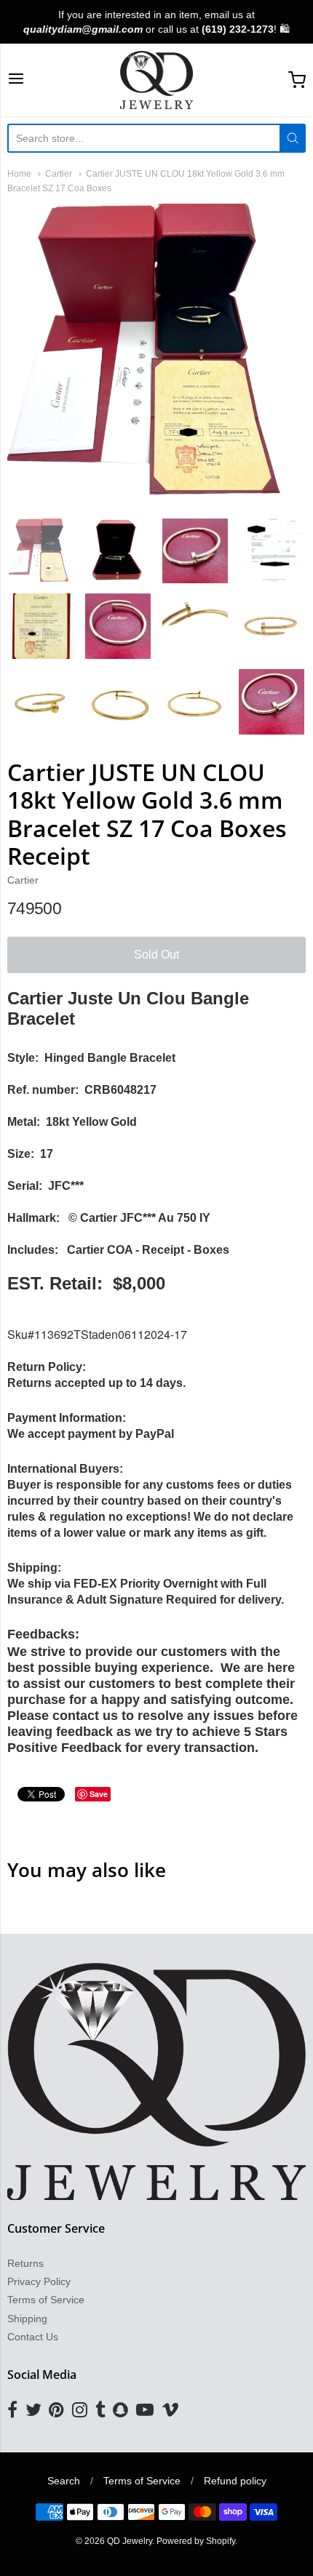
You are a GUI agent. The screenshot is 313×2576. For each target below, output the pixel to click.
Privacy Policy (39, 2281)
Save (99, 1794)
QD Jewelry (130, 2541)
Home (19, 174)
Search (64, 2481)
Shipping (27, 2319)
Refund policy (235, 2481)
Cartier (59, 174)
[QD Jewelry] (157, 80)
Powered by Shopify (196, 2541)
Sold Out (156, 955)
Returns (25, 2263)
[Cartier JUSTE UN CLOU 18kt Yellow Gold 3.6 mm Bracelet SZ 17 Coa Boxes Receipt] (41, 551)
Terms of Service (46, 2300)
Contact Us (33, 2337)
